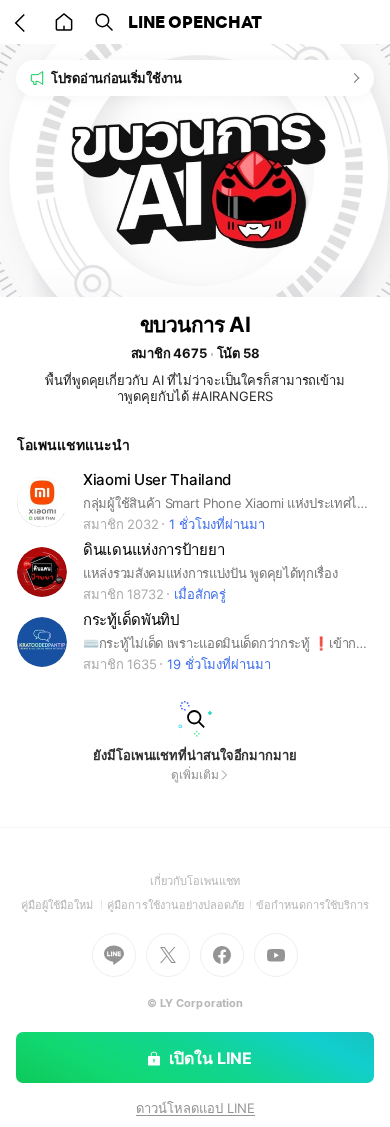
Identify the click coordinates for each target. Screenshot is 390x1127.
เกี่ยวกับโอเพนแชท (195, 881)
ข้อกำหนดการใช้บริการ (313, 905)
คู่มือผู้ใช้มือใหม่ (64, 905)
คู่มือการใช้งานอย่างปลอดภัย (181, 905)
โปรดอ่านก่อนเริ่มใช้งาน (116, 78)
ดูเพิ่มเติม (194, 774)
